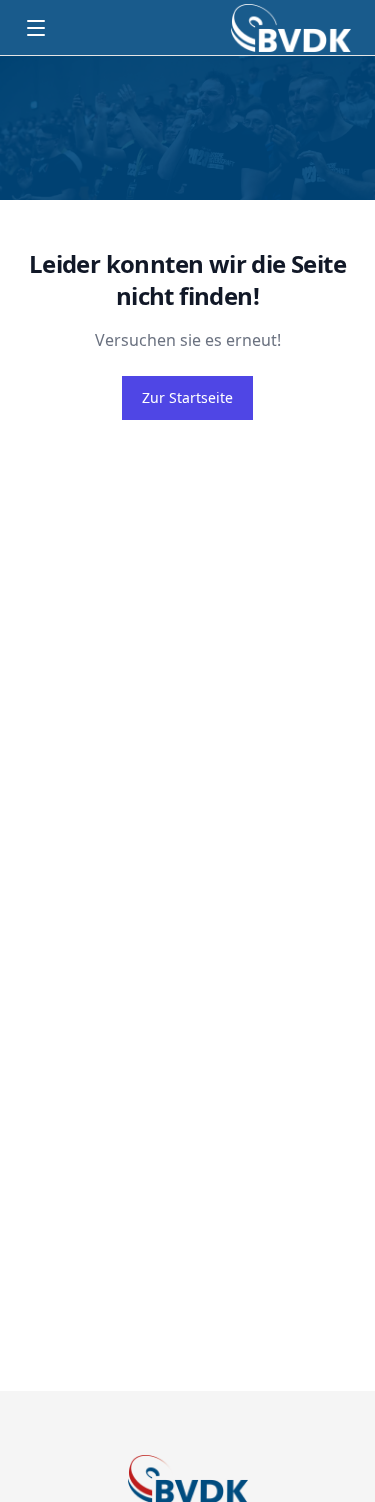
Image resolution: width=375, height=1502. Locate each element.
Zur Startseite (187, 397)
